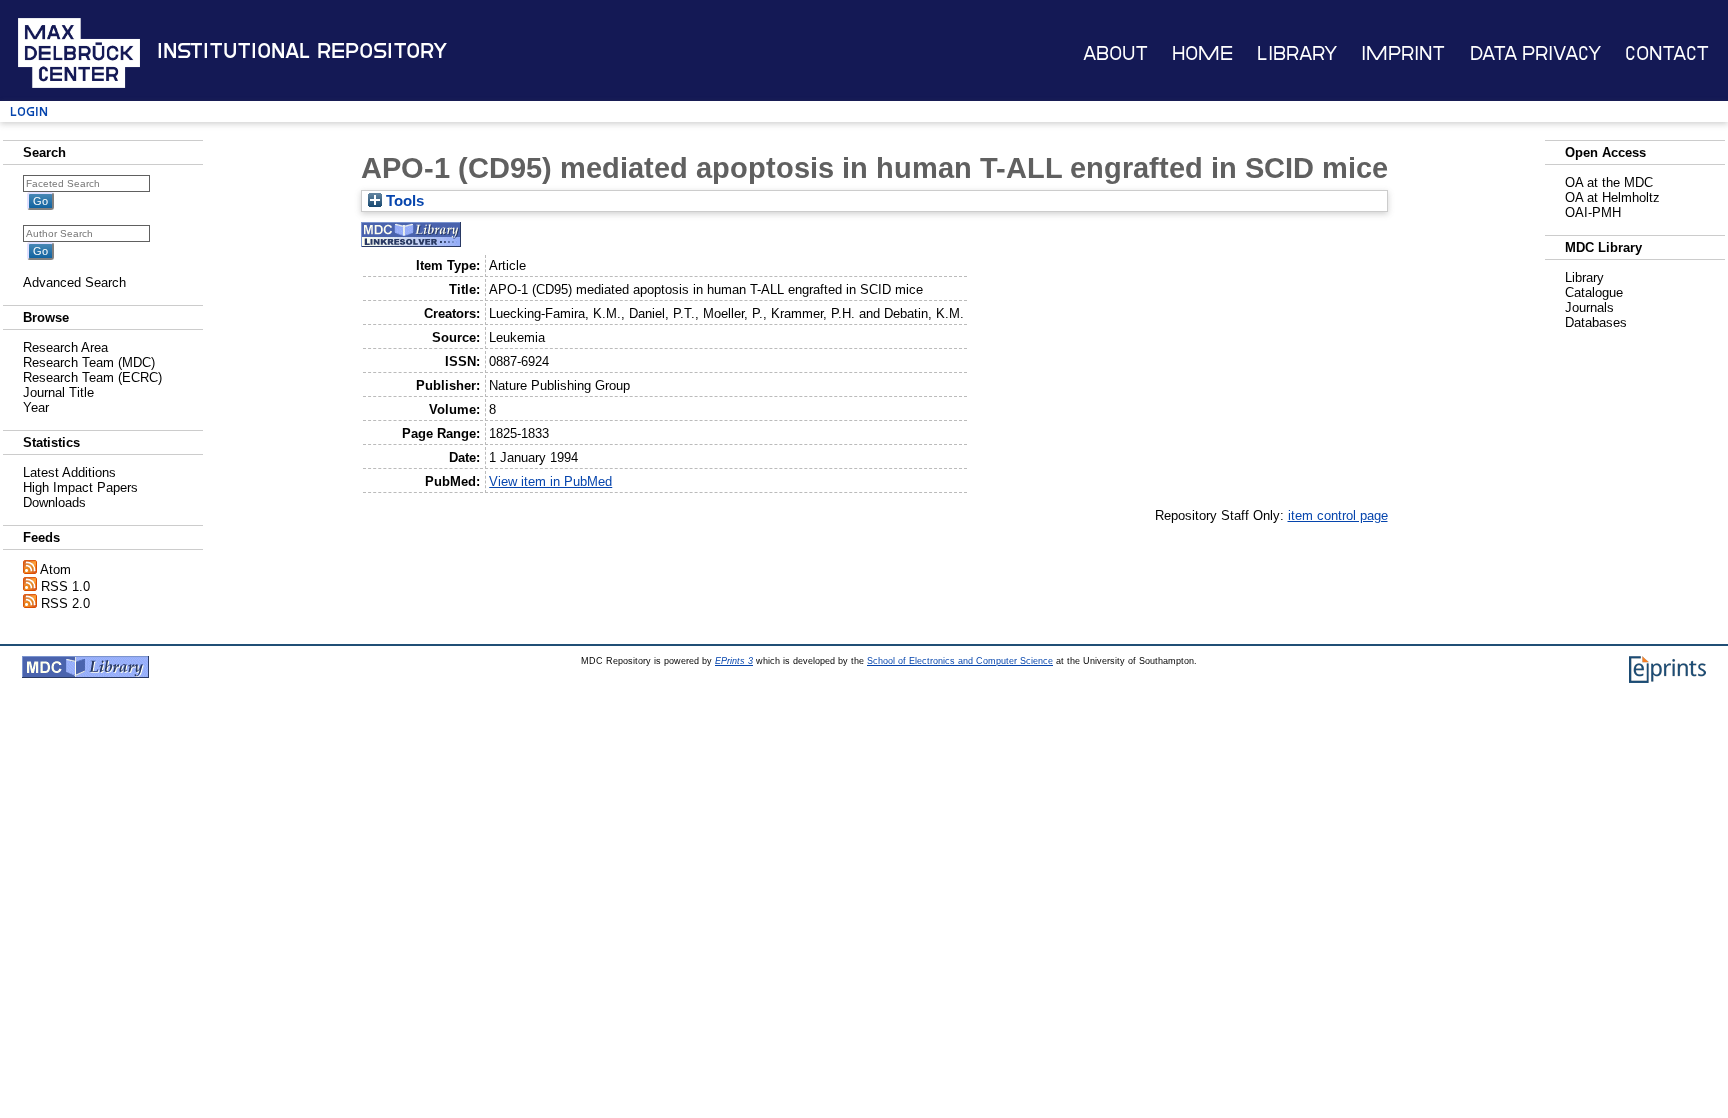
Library (1297, 53)
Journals (1589, 307)
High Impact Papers (80, 487)
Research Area (65, 347)
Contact (1667, 53)
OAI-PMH (1593, 212)
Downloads (54, 502)
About (1115, 53)
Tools (403, 201)
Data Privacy (1535, 53)
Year (36, 407)
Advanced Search (74, 282)
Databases (1596, 322)
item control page (1338, 515)
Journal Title (58, 392)
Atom (55, 569)
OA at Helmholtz (1612, 197)
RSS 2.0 (65, 603)
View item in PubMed (550, 481)
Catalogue (1594, 292)
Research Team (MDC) (89, 362)
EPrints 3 (734, 661)
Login (29, 111)
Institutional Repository (302, 51)
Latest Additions (69, 472)
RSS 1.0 (65, 586)
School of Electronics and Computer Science (960, 661)
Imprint (1403, 53)
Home (1202, 53)
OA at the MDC (1609, 182)
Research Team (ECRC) (92, 377)
